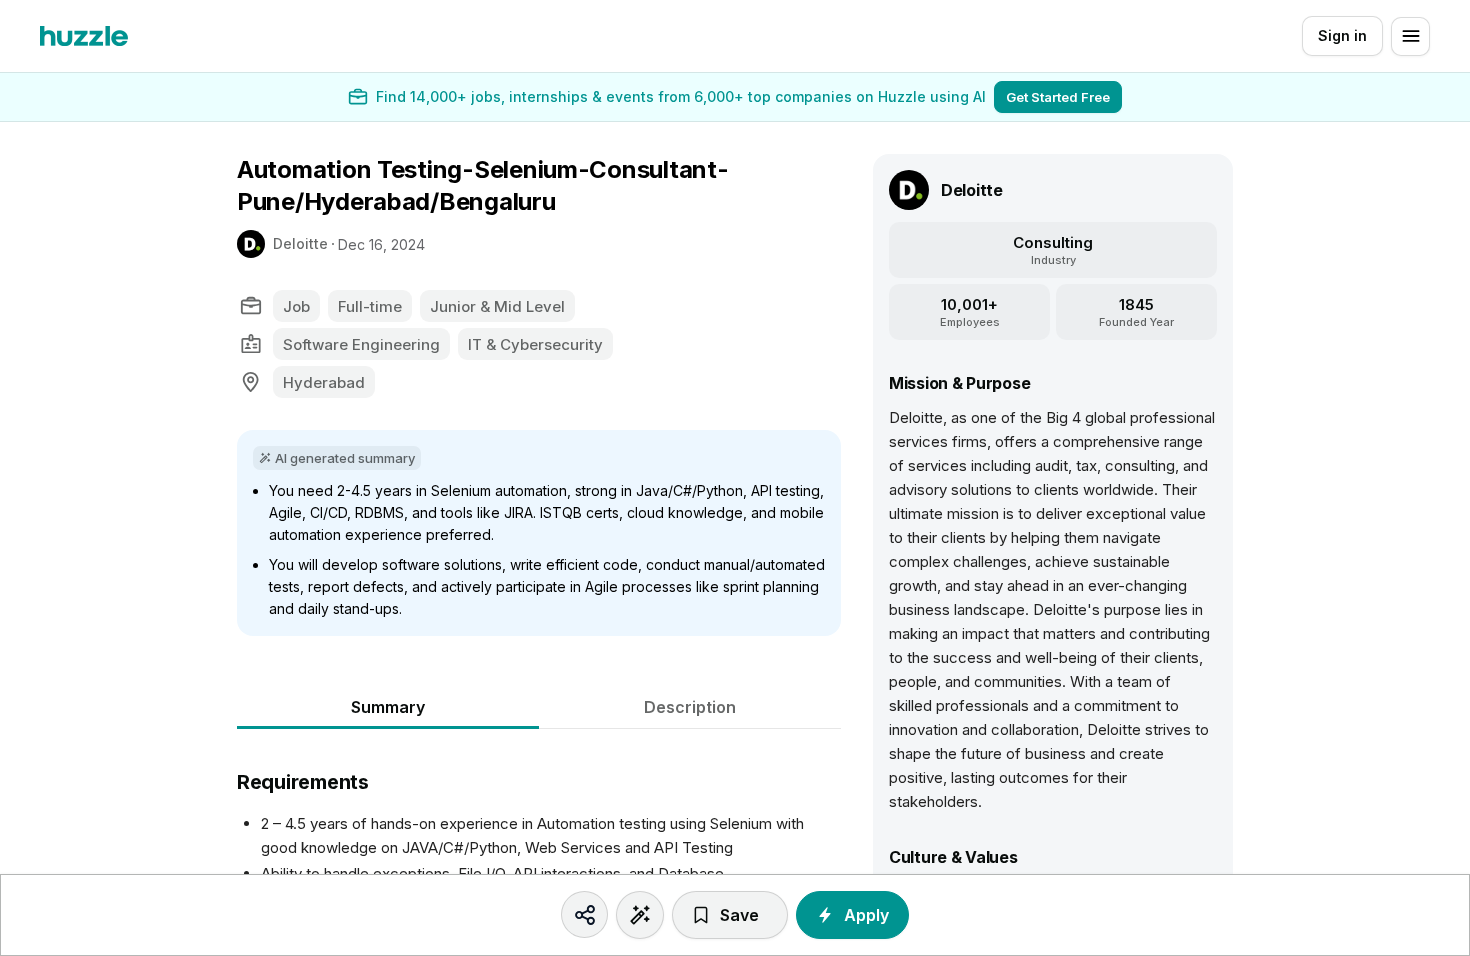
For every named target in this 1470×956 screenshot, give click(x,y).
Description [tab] (690, 707)
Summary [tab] (388, 707)
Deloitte (300, 243)
